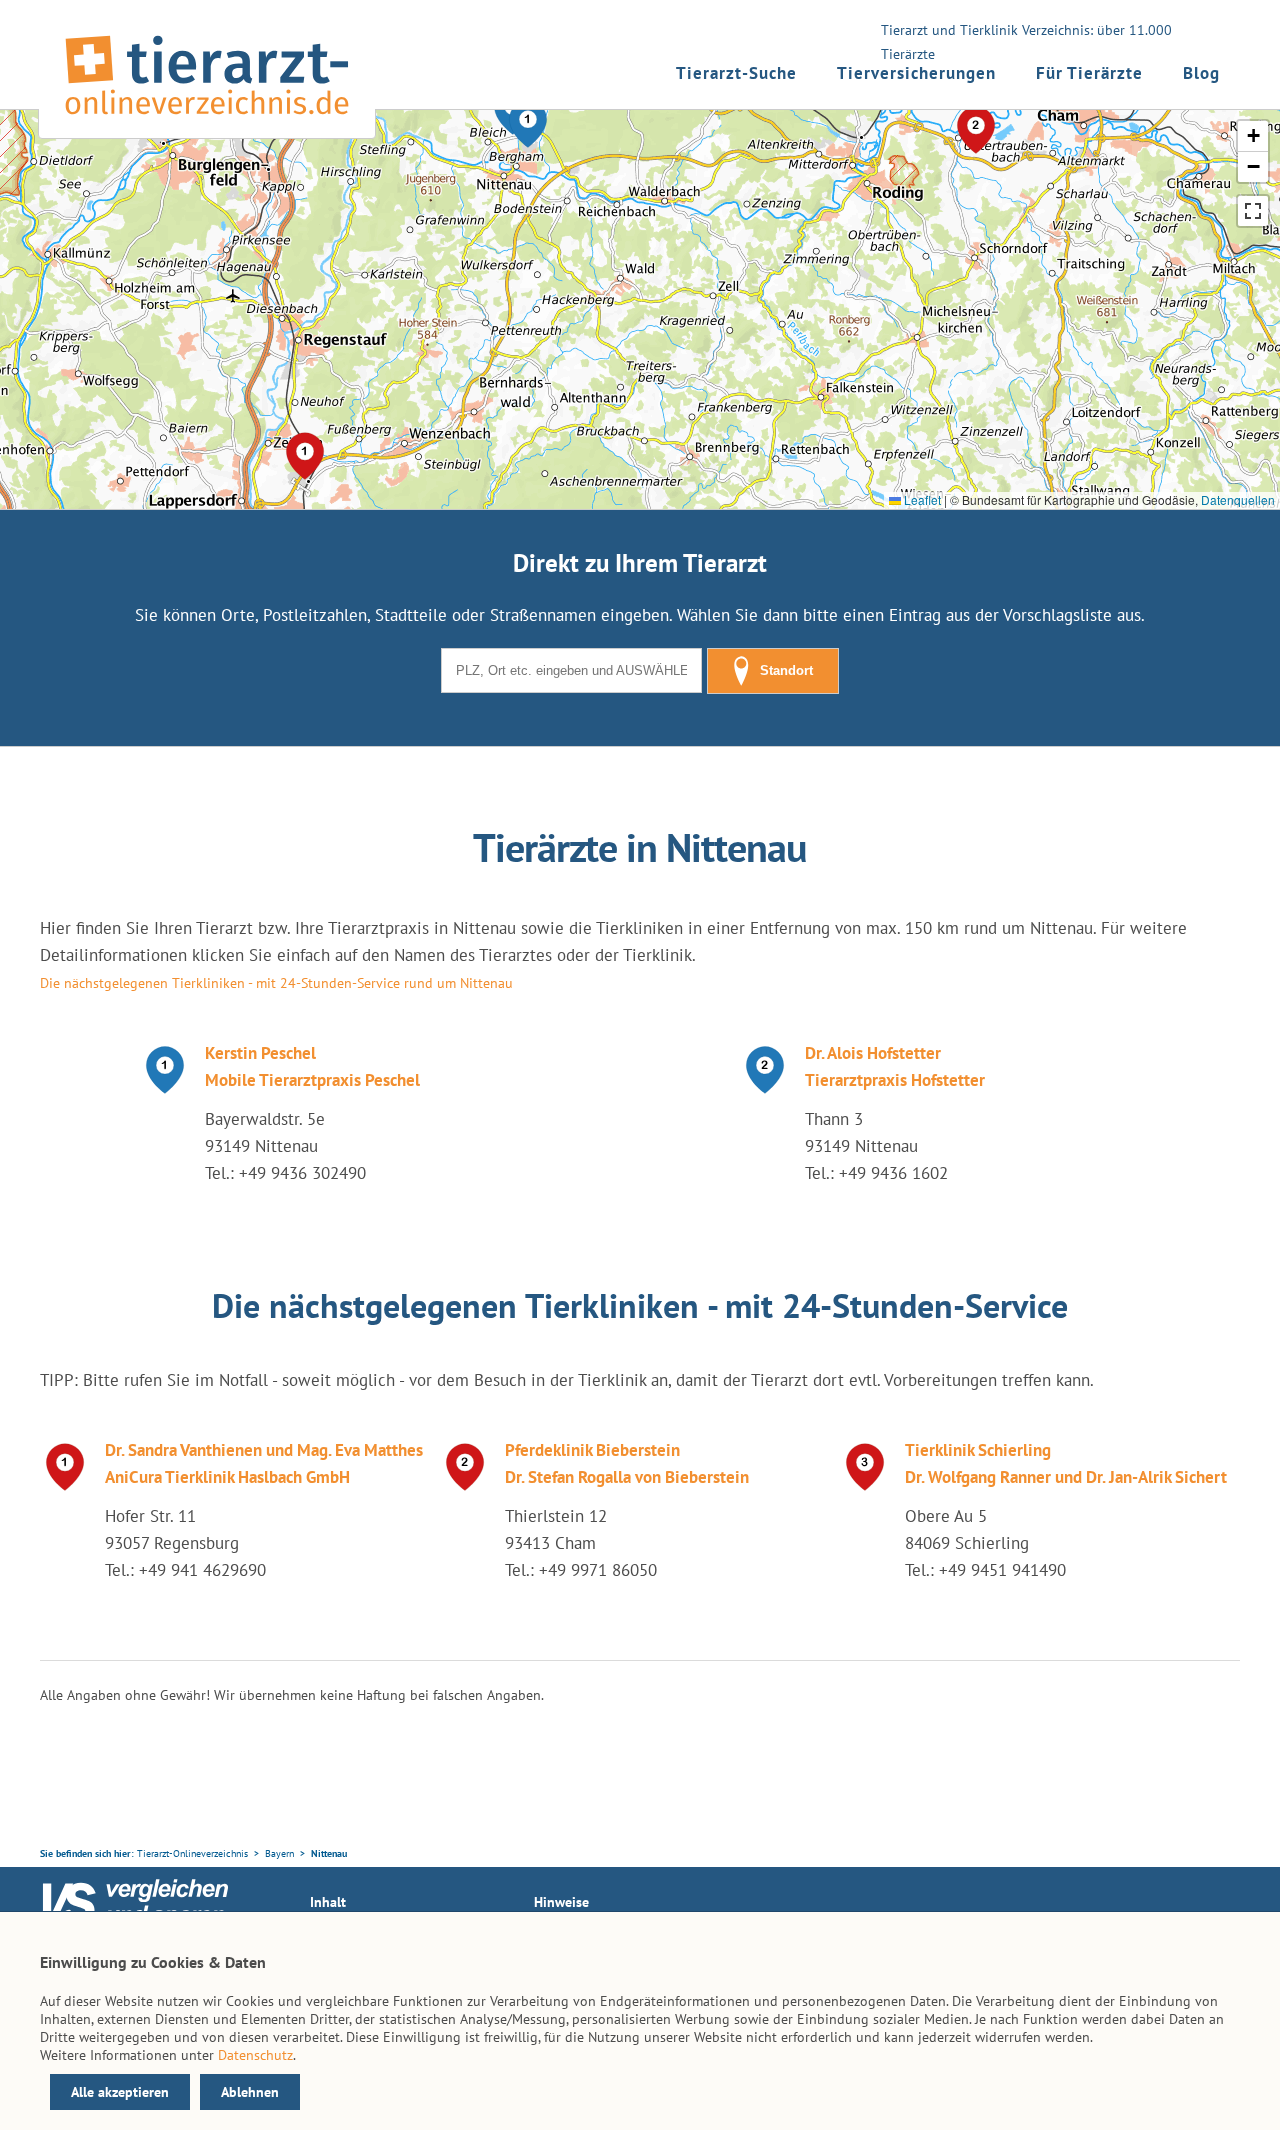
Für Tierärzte (1089, 73)
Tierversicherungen (916, 73)
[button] (528, 124)
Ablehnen (250, 2092)
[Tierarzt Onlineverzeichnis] (207, 119)
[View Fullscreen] (1253, 211)
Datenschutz (255, 2055)
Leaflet (921, 499)
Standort (786, 670)
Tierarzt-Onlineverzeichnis (192, 1853)
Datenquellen (1238, 499)
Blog (1201, 73)
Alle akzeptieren (120, 2092)
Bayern (279, 1853)
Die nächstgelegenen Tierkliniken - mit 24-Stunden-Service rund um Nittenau (276, 983)
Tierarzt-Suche (736, 73)
